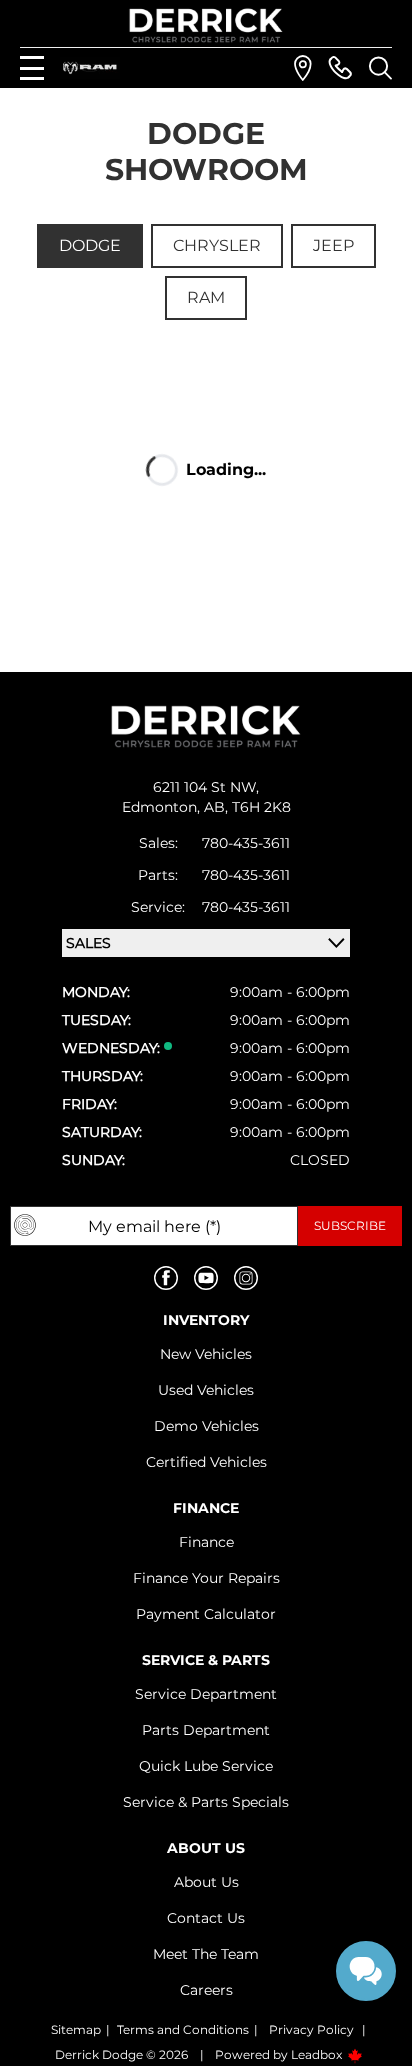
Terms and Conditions (183, 2029)
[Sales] (340, 68)
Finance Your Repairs (206, 1578)
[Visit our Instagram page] (246, 1278)
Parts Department (206, 1730)
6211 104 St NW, (206, 787)
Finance (206, 1542)
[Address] (303, 68)
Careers (206, 1990)
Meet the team (206, 1954)
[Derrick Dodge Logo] (206, 25)
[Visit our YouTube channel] (206, 1278)
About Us (206, 1882)
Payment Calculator (206, 1614)
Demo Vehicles (206, 1426)
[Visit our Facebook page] (166, 1278)
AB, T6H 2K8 (247, 807)
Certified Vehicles (206, 1462)
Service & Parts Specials (206, 1802)
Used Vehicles (206, 1390)
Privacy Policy (311, 2029)
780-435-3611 (246, 843)
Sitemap (76, 2029)
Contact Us (206, 1918)
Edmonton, (163, 807)
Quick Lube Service (206, 1766)
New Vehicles (206, 1354)
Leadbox (318, 2054)
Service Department (206, 1694)
